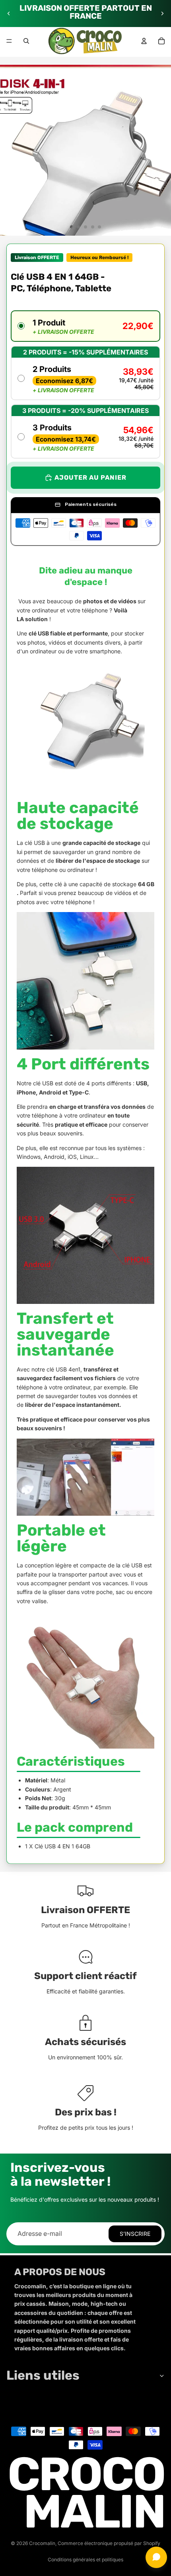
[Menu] (9, 41)
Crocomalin (42, 2543)
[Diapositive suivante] (162, 14)
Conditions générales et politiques (85, 2560)
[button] (85, 326)
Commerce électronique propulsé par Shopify (109, 2543)
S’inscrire (135, 2234)
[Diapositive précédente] (9, 14)
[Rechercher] (26, 41)
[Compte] (144, 41)
